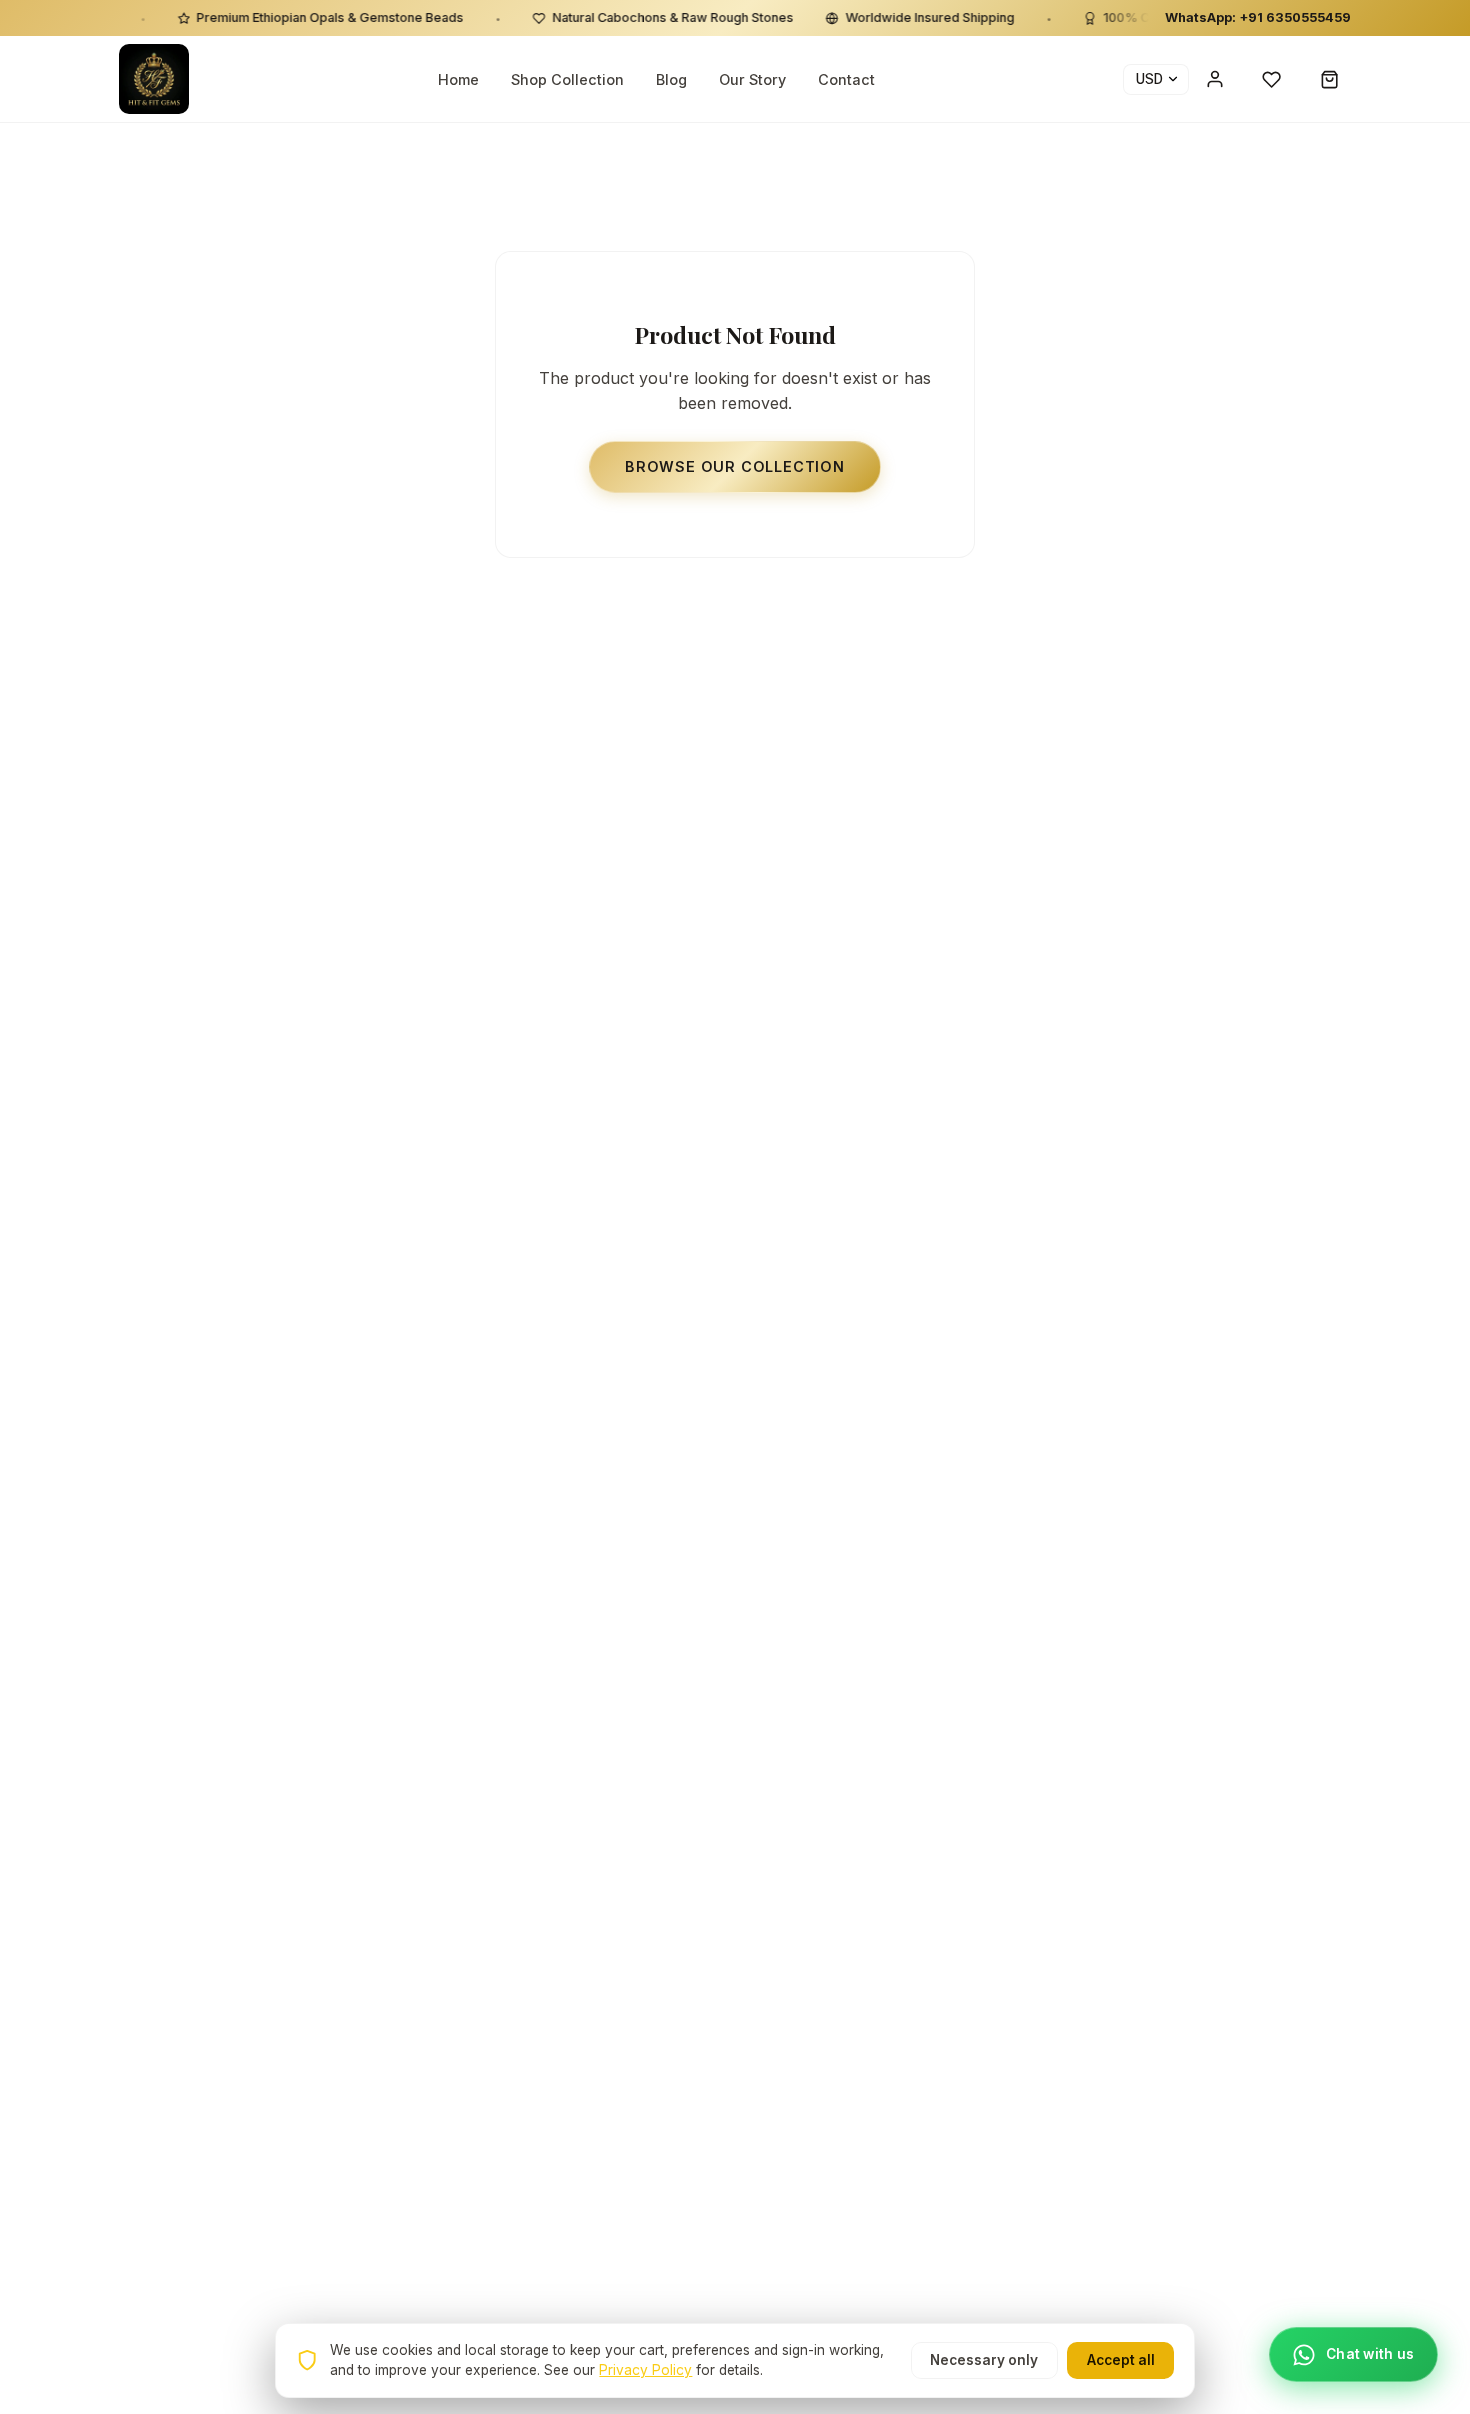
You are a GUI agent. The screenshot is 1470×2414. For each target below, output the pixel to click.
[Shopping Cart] (1330, 79)
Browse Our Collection (735, 466)
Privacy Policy (645, 2370)
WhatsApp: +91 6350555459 (1258, 17)
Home (458, 79)
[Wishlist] (1272, 79)
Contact (846, 79)
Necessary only (984, 2360)
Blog (671, 79)
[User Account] (1215, 79)
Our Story (752, 79)
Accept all (1121, 2360)
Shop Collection (567, 79)
